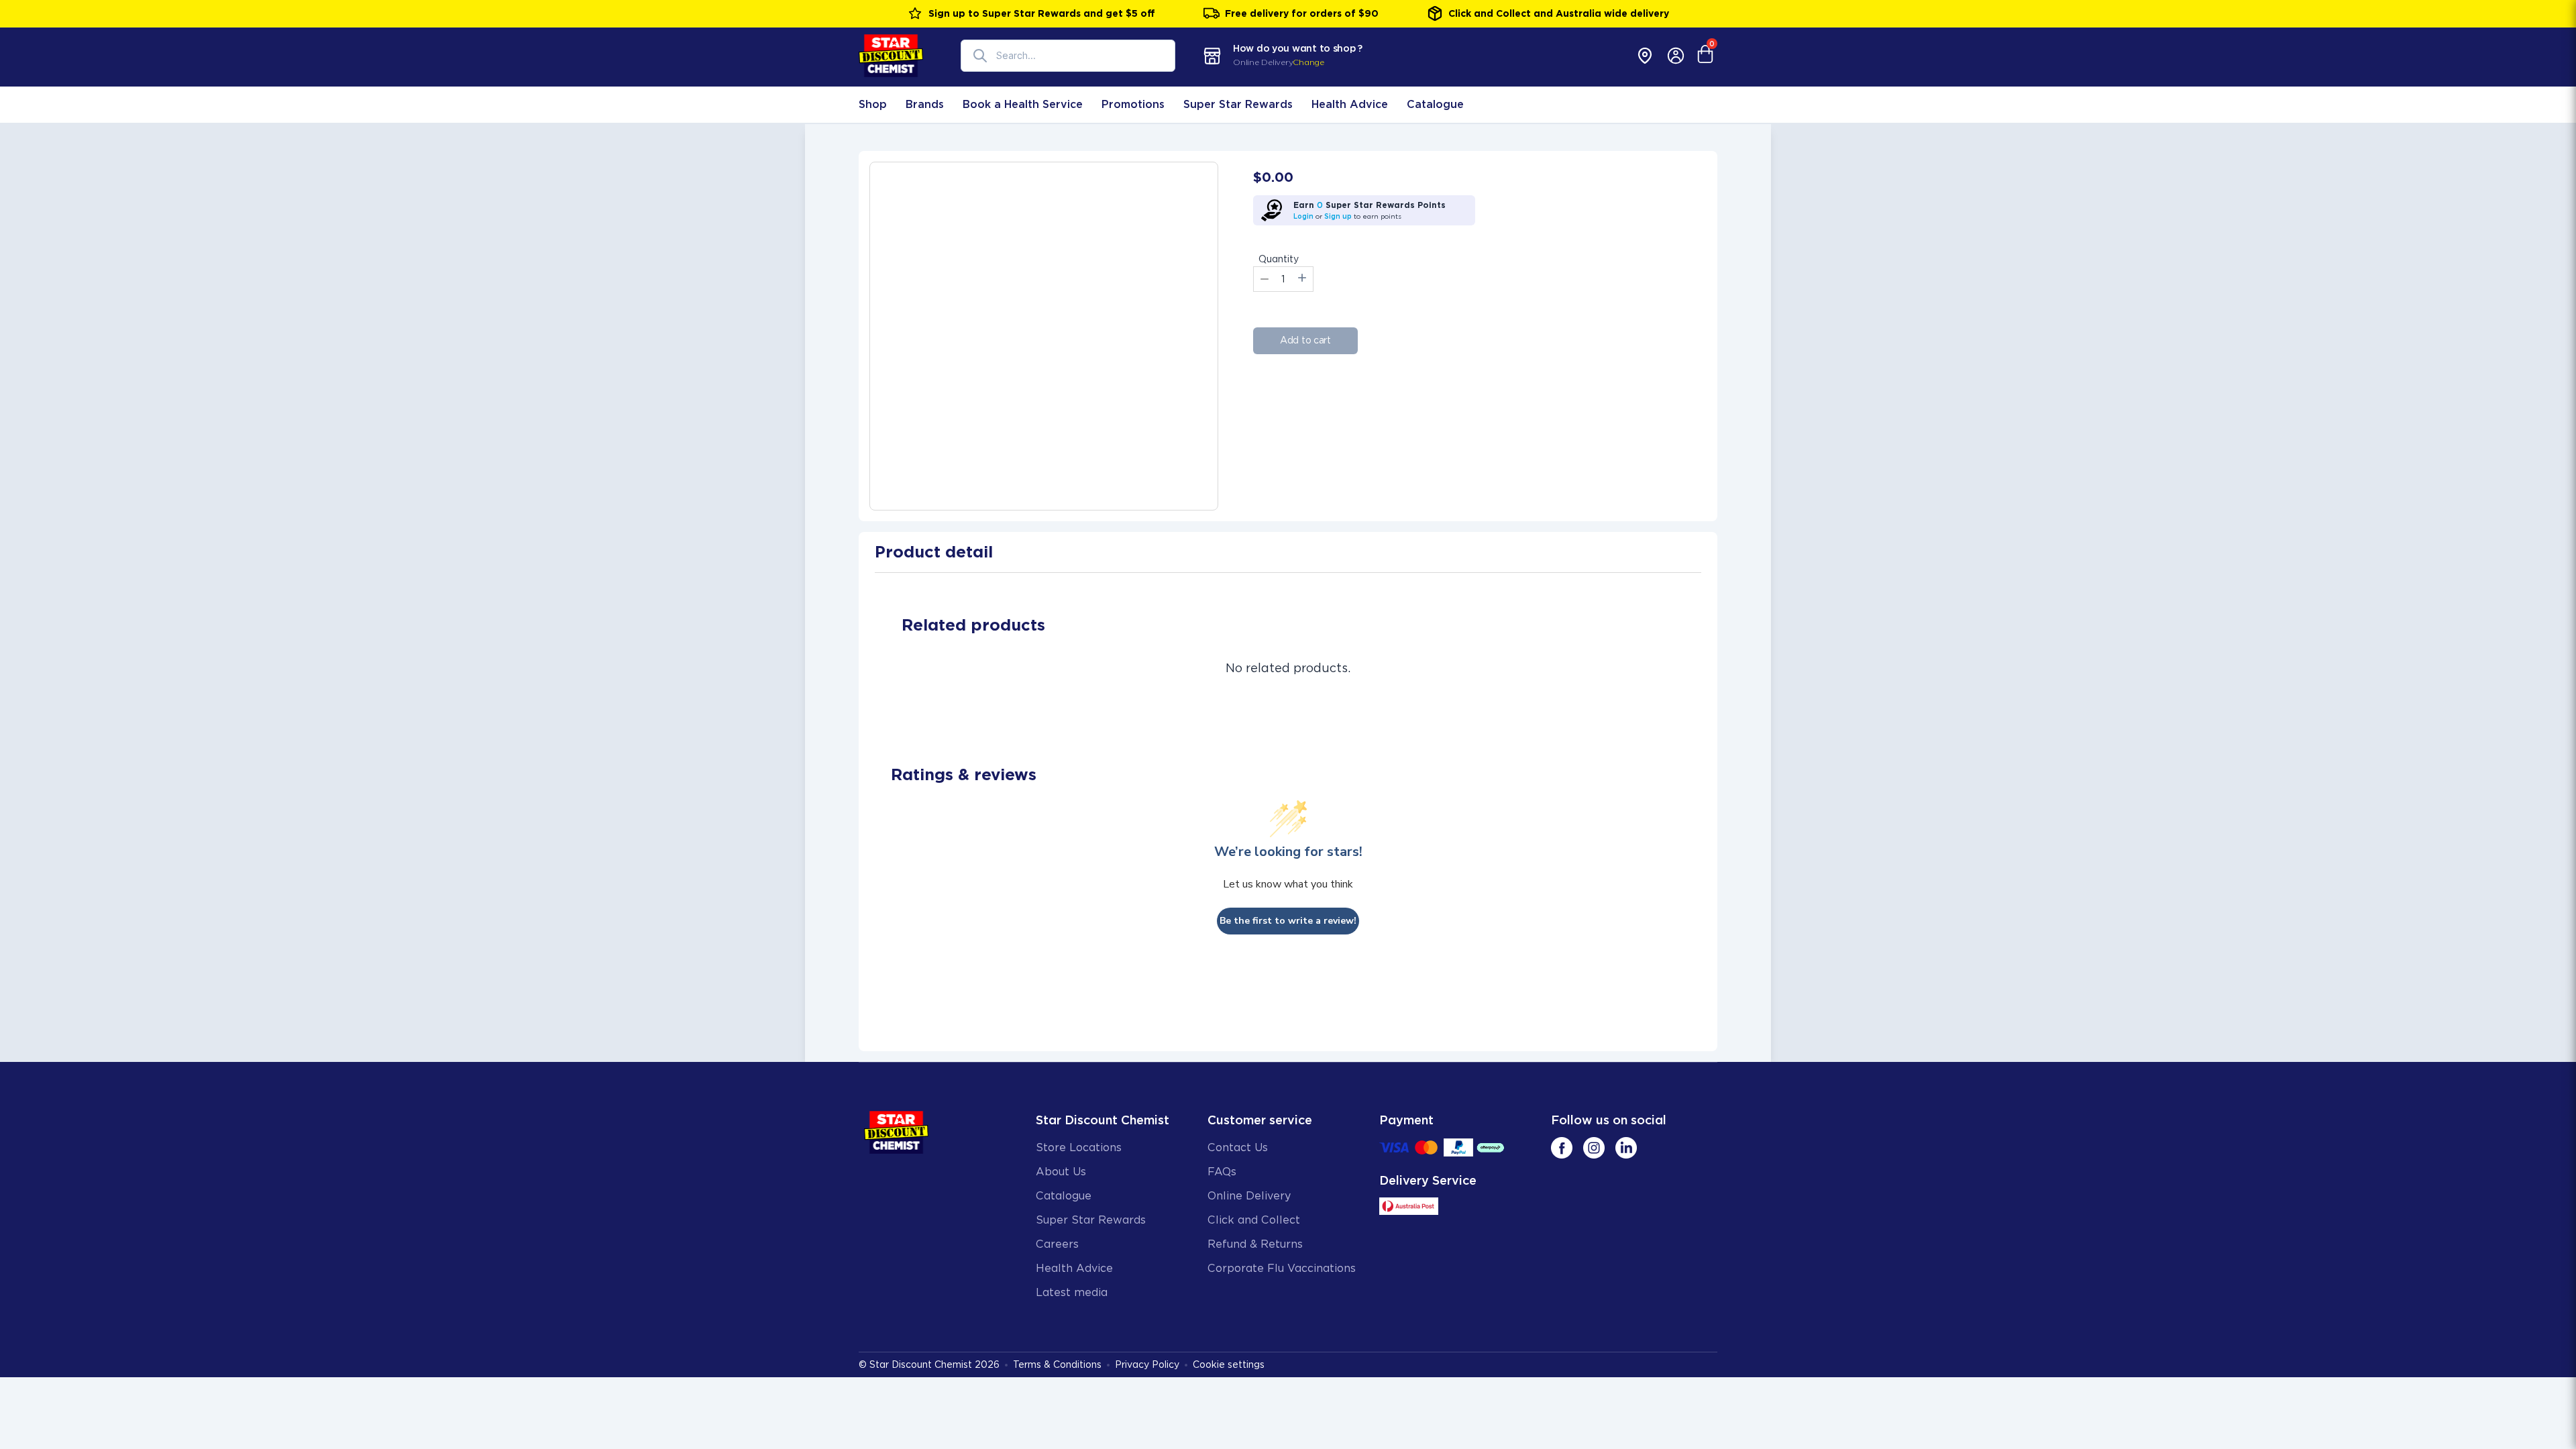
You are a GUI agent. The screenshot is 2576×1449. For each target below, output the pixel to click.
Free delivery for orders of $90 (1302, 13)
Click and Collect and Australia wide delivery (1559, 13)
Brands (925, 104)
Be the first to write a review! (1288, 921)
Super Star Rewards (1238, 104)
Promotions (1133, 104)
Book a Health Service (1023, 104)
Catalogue (1435, 104)
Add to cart (1305, 340)
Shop (873, 104)
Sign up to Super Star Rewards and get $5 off (1042, 13)
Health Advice (1350, 104)
